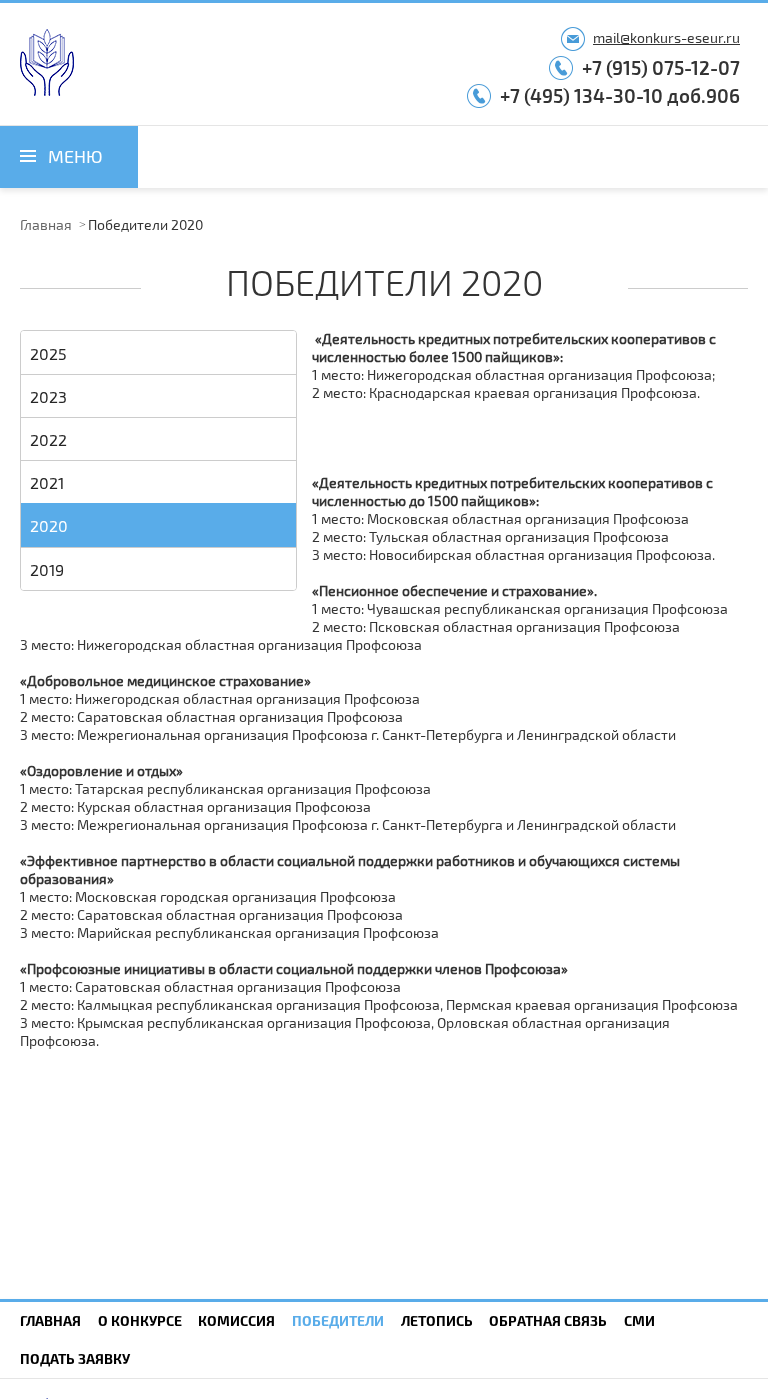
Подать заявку (75, 1358)
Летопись (437, 1320)
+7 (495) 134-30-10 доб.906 (620, 95)
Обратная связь (548, 1320)
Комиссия (236, 1320)
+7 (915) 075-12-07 (661, 67)
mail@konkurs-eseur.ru (666, 37)
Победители (338, 1320)
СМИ (639, 1320)
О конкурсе (140, 1320)
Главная (46, 224)
